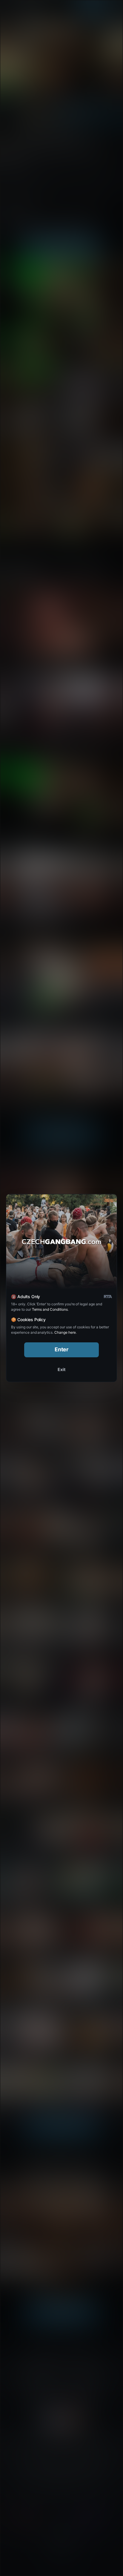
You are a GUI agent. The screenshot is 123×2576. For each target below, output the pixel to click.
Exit (61, 1369)
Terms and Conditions (50, 1309)
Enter (62, 1349)
